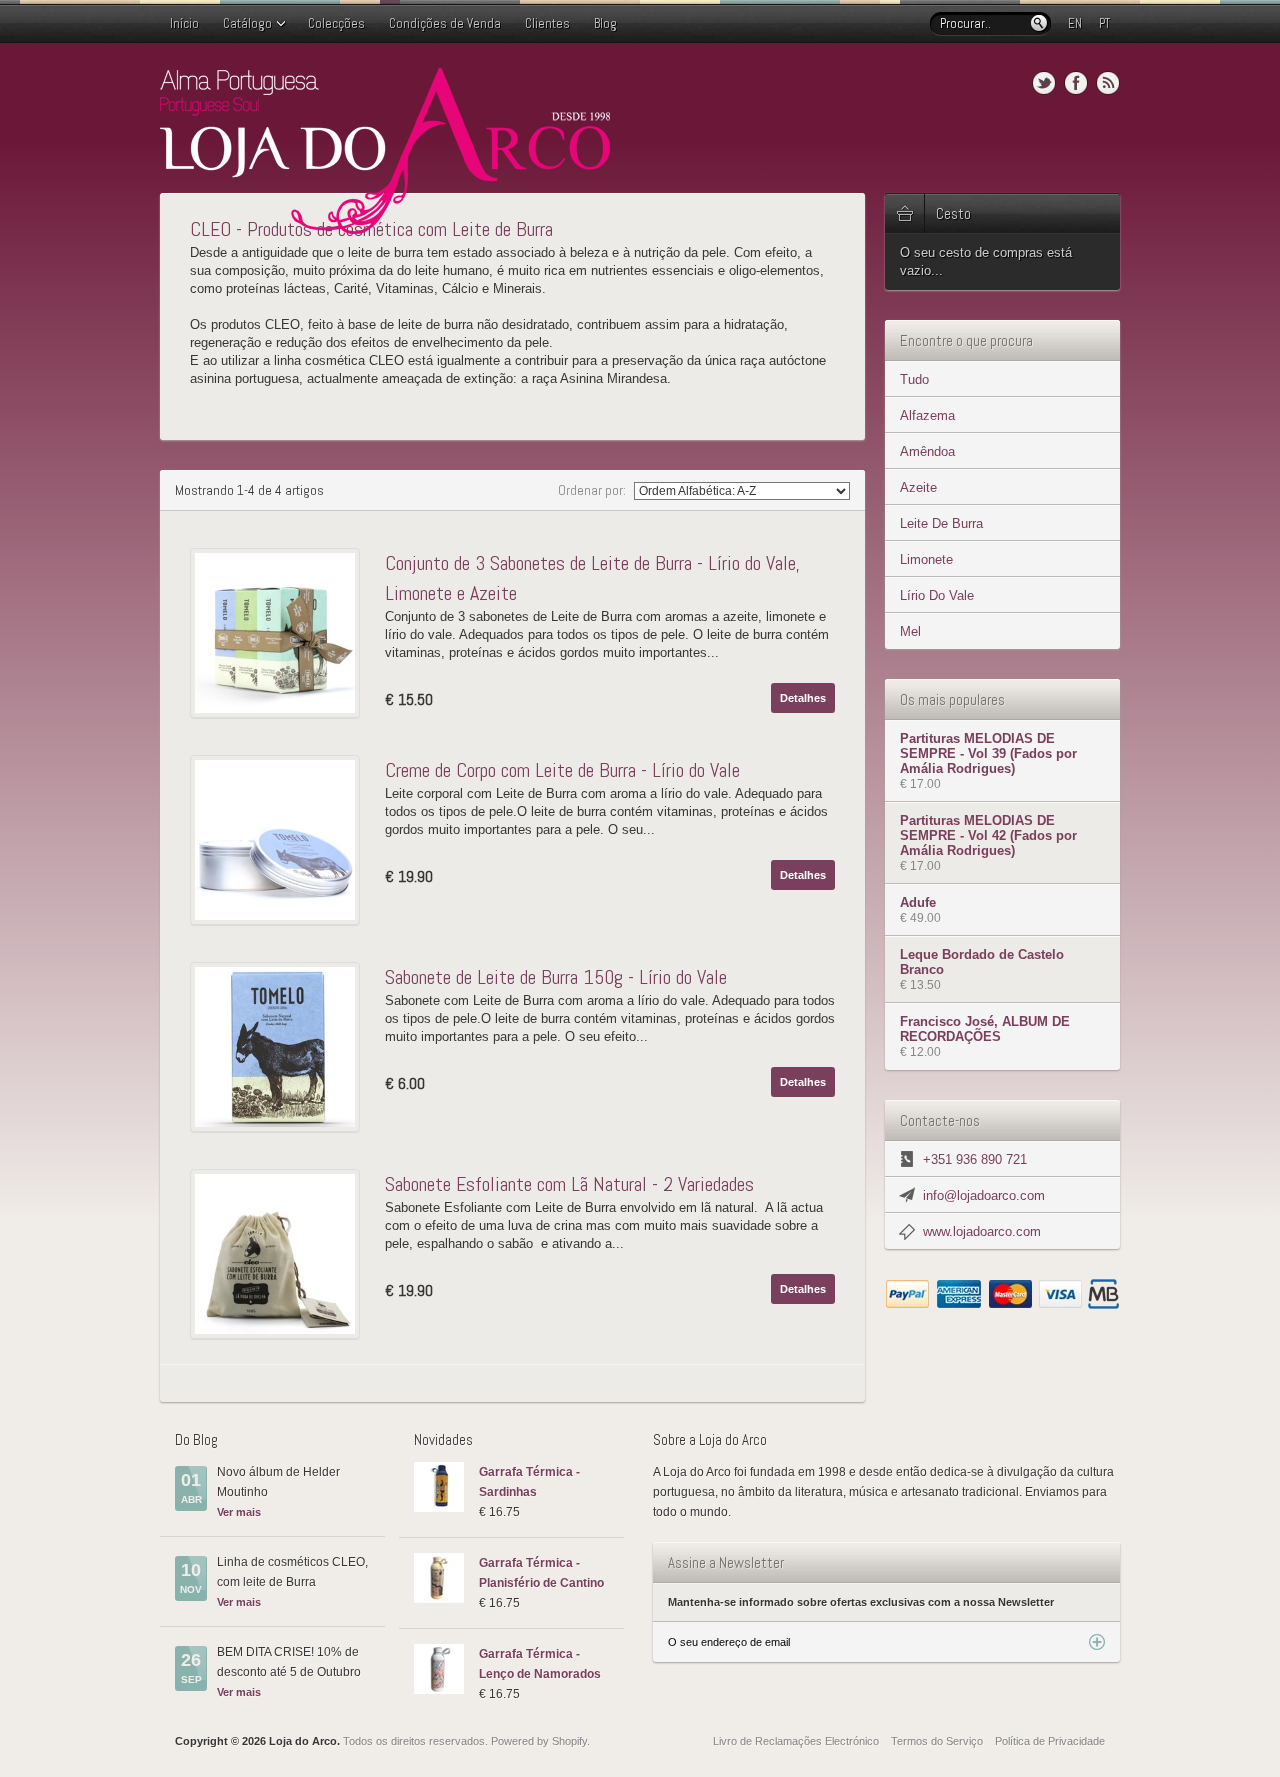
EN (1075, 23)
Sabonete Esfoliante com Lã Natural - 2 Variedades (569, 1184)
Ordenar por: (593, 490)
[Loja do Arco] (385, 225)
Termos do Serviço (937, 1741)
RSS (1108, 83)
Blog (605, 23)
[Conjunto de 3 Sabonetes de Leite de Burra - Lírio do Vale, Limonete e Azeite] (280, 633)
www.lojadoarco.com (982, 1231)
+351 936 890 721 (975, 1159)
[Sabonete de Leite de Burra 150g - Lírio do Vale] (280, 1047)
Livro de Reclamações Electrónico (796, 1741)
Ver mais (239, 1512)
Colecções (336, 23)
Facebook (1076, 83)
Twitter (1044, 83)
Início (184, 23)
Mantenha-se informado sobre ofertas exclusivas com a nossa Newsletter (861, 1602)
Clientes (547, 23)
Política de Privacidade (1050, 1741)
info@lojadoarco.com (984, 1195)
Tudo (914, 379)
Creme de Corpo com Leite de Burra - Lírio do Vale (562, 770)
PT (1104, 23)
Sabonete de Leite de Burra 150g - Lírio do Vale (556, 977)
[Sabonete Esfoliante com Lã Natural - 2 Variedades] (280, 1254)
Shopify (569, 1741)
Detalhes (803, 698)
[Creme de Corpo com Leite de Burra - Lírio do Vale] (280, 840)
